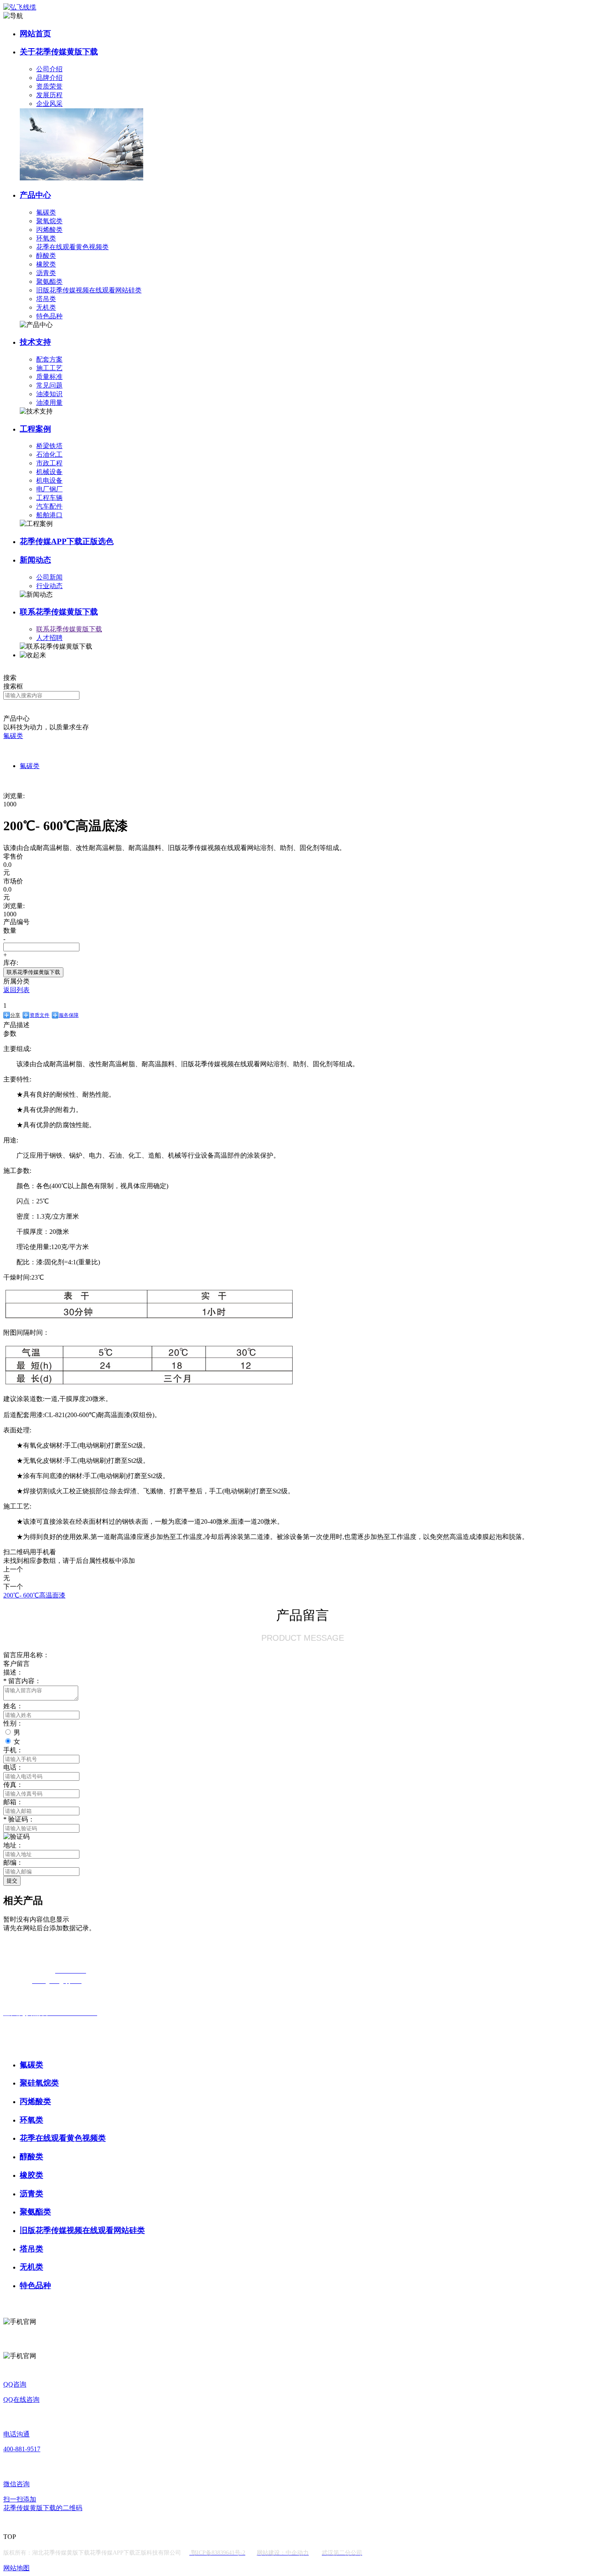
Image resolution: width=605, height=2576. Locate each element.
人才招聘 (49, 638)
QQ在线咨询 (21, 2400)
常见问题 (49, 385)
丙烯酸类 (49, 230)
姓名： (13, 1706)
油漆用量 (49, 403)
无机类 (46, 307)
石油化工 (49, 454)
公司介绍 (49, 69)
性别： (13, 1723)
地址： (13, 1845)
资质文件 (40, 1015)
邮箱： (13, 1802)
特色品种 (49, 316)
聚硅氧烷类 (39, 2083)
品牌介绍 (49, 78)
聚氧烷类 (49, 221)
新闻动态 (35, 560)
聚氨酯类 (49, 281)
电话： (13, 1767)
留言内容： (22, 1681)
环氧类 (46, 238)
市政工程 (49, 463)
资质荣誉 (49, 86)
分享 (15, 1015)
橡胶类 (46, 264)
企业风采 (49, 104)
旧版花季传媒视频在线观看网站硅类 (89, 290)
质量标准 (49, 377)
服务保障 (69, 1015)
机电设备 (49, 480)
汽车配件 (49, 506)
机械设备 (49, 472)
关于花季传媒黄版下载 (59, 52)
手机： (13, 1750)
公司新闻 (49, 577)
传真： (13, 1785)
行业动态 (49, 586)
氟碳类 (46, 212)
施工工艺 (49, 368)
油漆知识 (49, 394)
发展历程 (49, 95)
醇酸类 (46, 256)
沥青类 (46, 273)
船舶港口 (49, 515)
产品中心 (35, 195)
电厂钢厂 (49, 489)
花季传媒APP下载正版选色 (67, 541)
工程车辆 (49, 498)
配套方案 (49, 359)
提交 (12, 1881)
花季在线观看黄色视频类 (72, 247)
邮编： (13, 1863)
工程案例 (35, 429)
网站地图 (16, 2568)
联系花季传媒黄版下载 (59, 612)
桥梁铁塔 (49, 446)
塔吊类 (46, 299)
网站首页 (35, 34)
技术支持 (35, 342)
